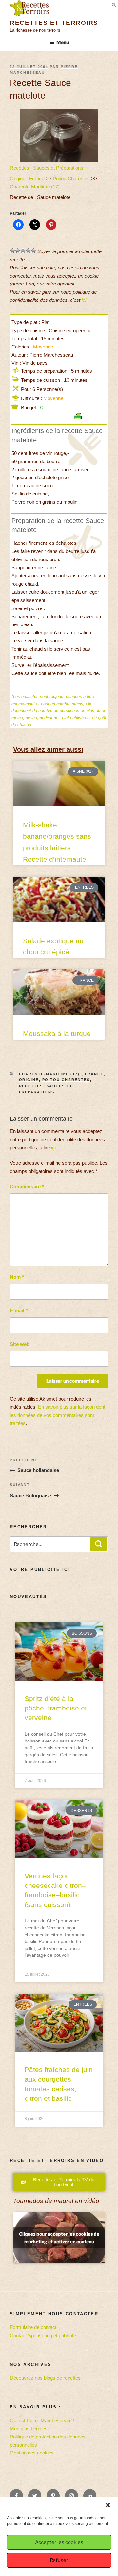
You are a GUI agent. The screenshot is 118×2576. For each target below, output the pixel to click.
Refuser (59, 2560)
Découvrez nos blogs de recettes (45, 2378)
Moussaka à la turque (57, 1034)
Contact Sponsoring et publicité (43, 2335)
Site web (20, 1344)
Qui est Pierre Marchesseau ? (42, 2420)
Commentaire (27, 1186)
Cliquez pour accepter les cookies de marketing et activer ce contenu (59, 2238)
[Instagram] (71, 2496)
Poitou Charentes (71, 178)
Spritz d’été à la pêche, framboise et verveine (56, 1708)
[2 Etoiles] (18, 251)
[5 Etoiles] (33, 251)
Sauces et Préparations (58, 168)
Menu (63, 42)
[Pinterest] (53, 2496)
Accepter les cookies (59, 2542)
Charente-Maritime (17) (35, 187)
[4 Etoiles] (28, 251)
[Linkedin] (90, 2496)
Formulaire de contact (33, 2327)
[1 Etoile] (12, 251)
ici (84, 300)
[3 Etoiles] (23, 251)
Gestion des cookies (32, 2453)
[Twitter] (35, 2496)
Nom (17, 1277)
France (37, 178)
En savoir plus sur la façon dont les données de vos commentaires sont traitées (58, 1415)
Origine (18, 178)
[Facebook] (16, 2496)
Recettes (20, 168)
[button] (108, 2505)
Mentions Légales (29, 2429)
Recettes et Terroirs (54, 23)
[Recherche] (99, 1544)
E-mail (19, 1311)
